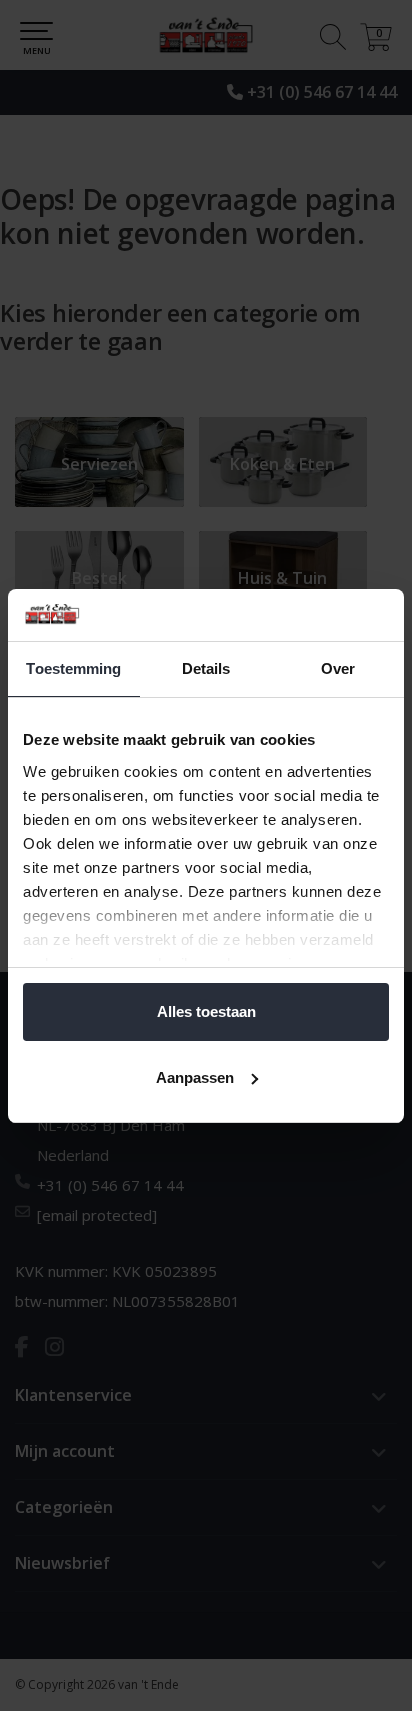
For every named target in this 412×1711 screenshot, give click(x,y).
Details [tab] (206, 668)
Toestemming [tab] (73, 668)
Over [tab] (338, 668)
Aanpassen (195, 1077)
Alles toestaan (206, 1011)
